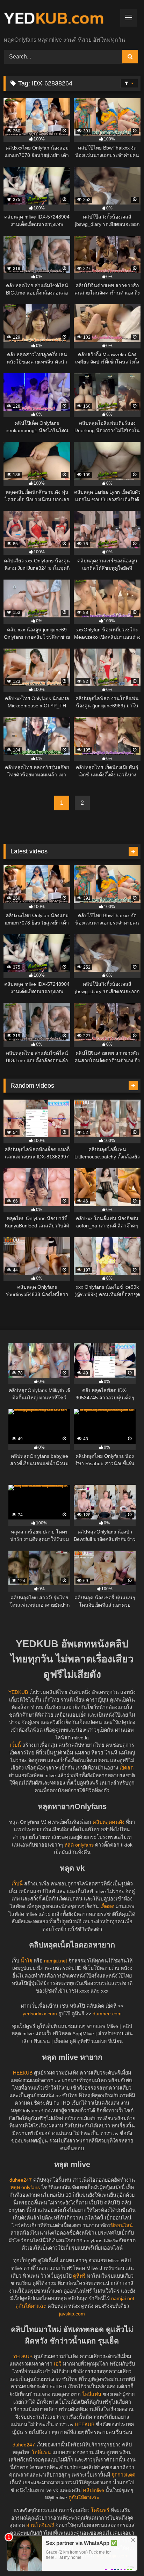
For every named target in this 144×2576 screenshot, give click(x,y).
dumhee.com (107, 2014)
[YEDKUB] (59, 19)
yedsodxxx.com (40, 2014)
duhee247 (21, 2180)
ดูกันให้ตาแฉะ (31, 2306)
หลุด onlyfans (79, 1845)
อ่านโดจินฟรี (40, 2525)
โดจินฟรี (100, 2510)
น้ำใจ (26, 1961)
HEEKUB (23, 2073)
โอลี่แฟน (92, 2394)
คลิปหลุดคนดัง (109, 1822)
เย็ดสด (127, 1768)
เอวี (58, 2364)
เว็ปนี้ (15, 1745)
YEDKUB (18, 1692)
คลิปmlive (93, 2490)
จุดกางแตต (123, 2475)
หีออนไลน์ (122, 2225)
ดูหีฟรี (79, 2276)
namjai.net (56, 1961)
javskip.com (72, 2314)
